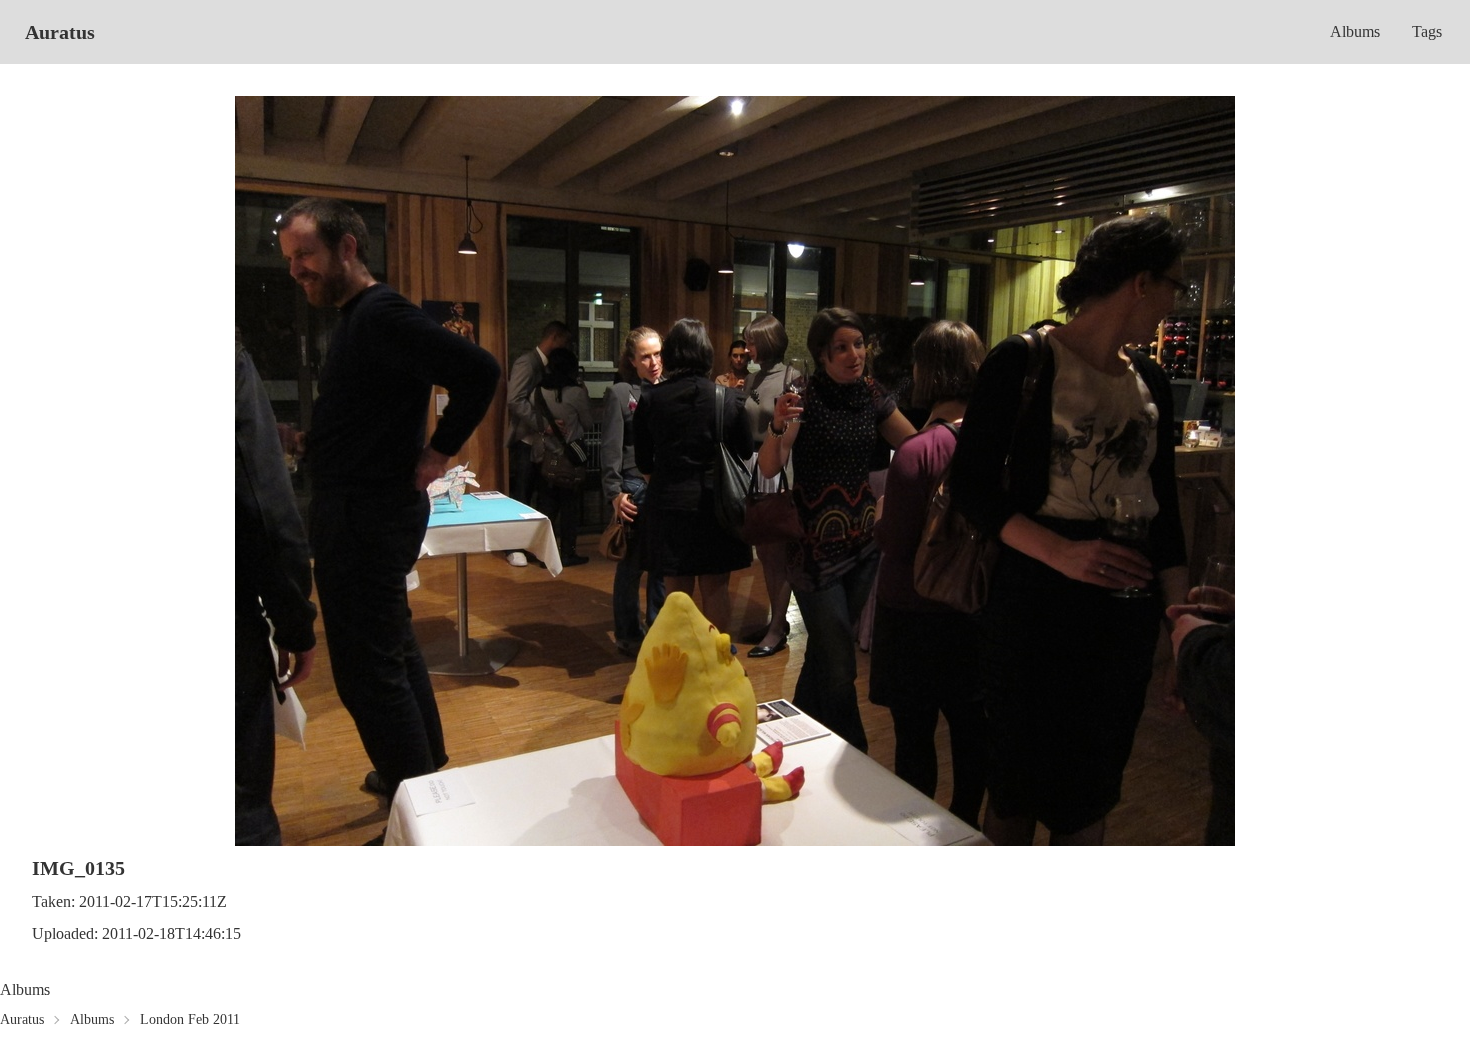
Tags (1427, 31)
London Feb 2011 (190, 1019)
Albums (1355, 31)
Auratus (60, 32)
